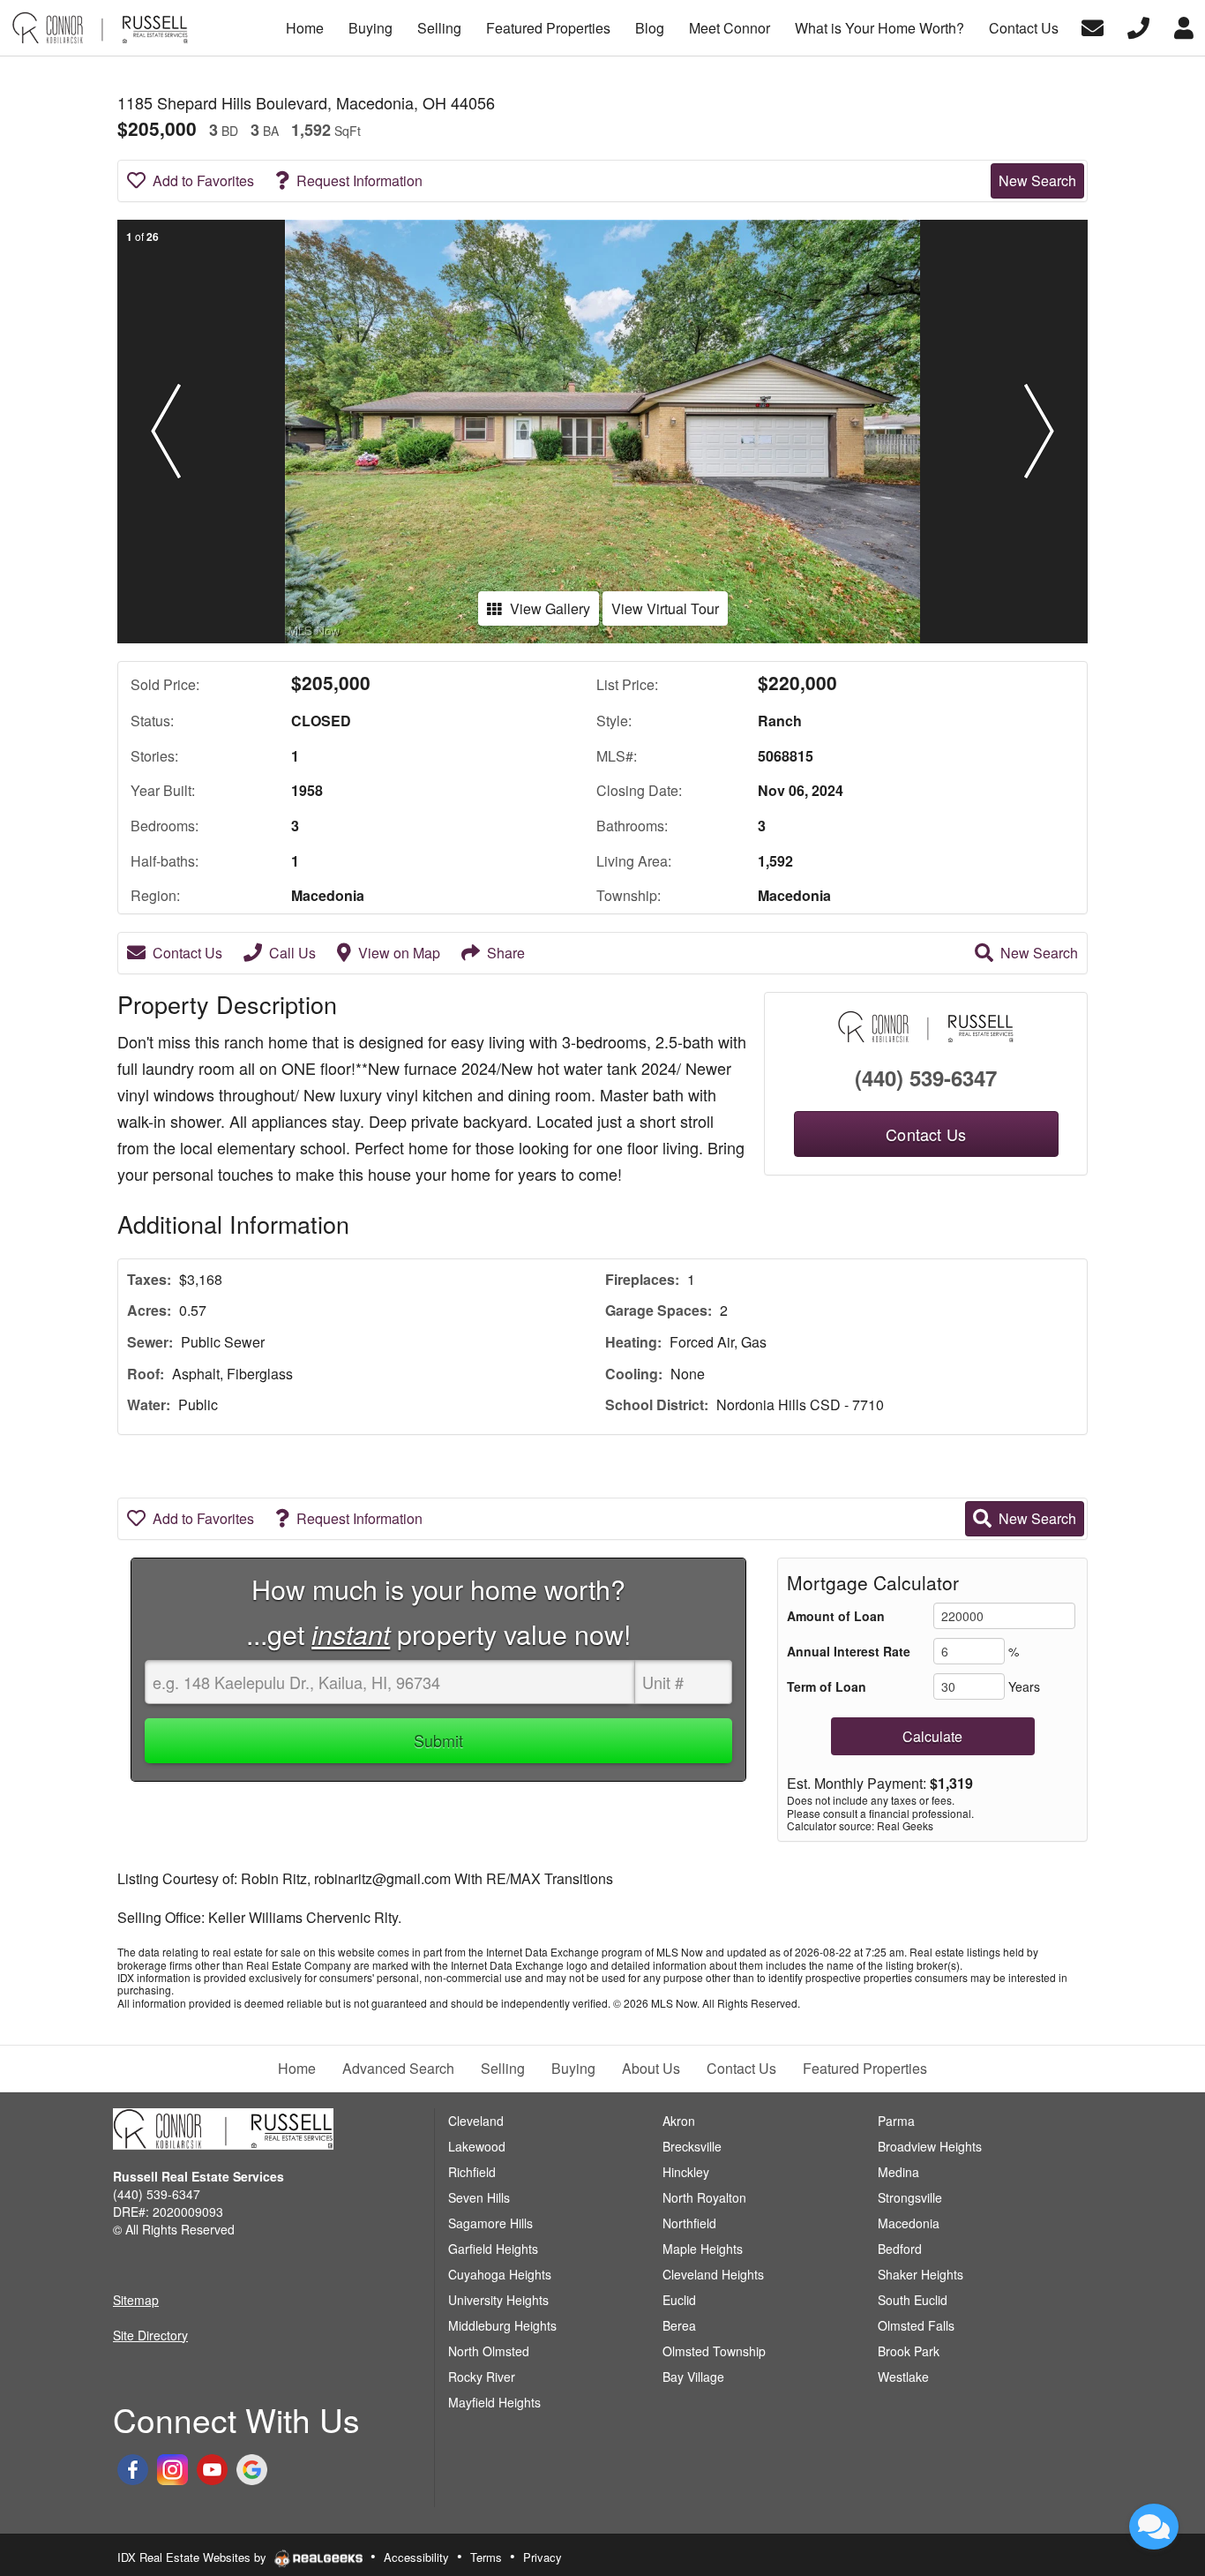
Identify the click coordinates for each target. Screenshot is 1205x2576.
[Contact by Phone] (1138, 26)
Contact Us (187, 953)
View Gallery (550, 608)
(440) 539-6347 (926, 1078)
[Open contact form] (1093, 26)
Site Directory (150, 2335)
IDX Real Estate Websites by (194, 2557)
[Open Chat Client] (1154, 2527)
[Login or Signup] (1184, 26)
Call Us (292, 953)
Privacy (543, 2557)
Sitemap (136, 2300)
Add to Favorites (203, 180)
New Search (1037, 180)
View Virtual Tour (665, 608)
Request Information (359, 180)
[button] (166, 432)
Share (506, 953)
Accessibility (416, 2557)
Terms (486, 2557)
